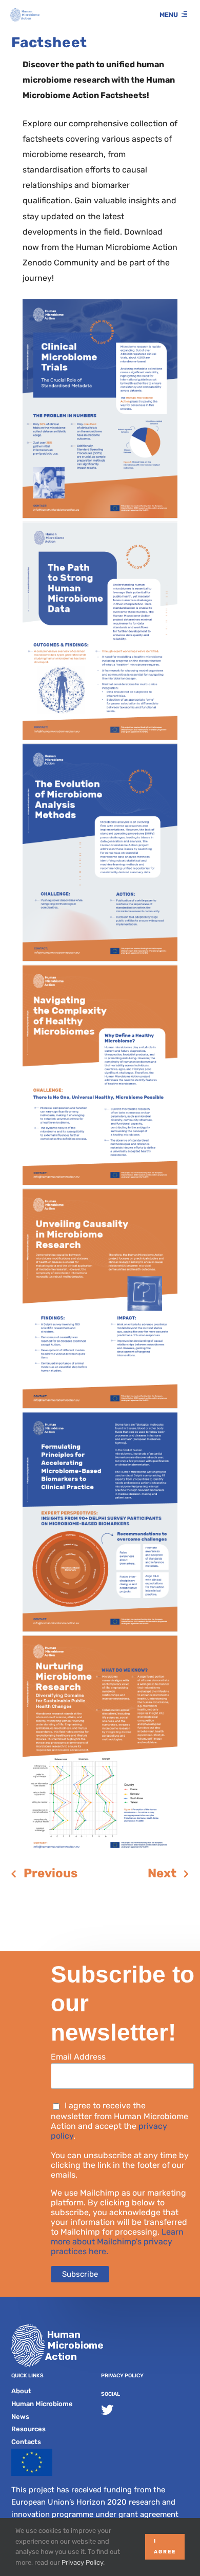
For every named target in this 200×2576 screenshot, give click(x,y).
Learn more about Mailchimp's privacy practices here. (117, 2242)
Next (162, 1873)
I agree (165, 2546)
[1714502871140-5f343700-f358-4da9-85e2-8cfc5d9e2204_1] (100, 969)
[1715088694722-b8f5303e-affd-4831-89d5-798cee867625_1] (100, 1416)
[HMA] (25, 12)
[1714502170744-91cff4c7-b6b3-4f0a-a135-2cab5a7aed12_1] (100, 303)
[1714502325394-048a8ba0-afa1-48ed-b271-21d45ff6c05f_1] (100, 526)
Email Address (78, 2057)
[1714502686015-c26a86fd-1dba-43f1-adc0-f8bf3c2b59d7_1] (100, 748)
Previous (51, 1873)
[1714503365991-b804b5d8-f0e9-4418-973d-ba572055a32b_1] (100, 1639)
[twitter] (107, 2410)
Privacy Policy (122, 2376)
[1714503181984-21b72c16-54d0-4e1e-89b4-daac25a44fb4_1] (100, 1193)
